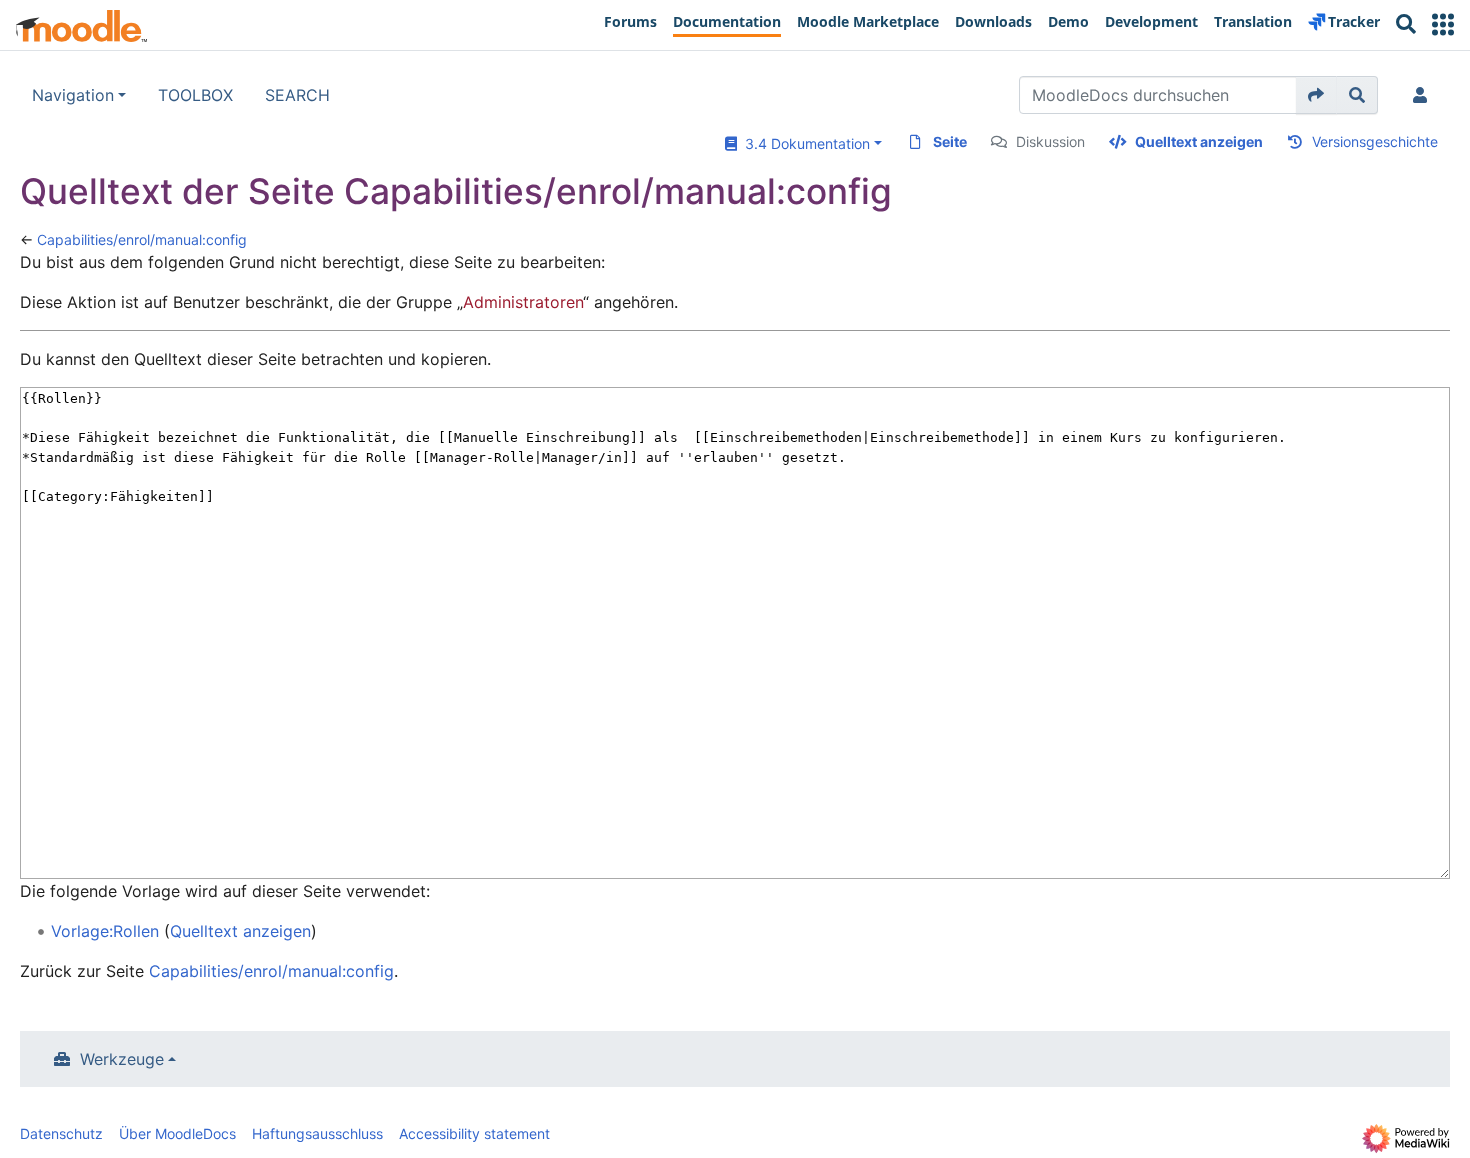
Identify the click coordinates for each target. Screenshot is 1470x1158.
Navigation (73, 95)
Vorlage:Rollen (105, 931)
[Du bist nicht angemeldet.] (1424, 95)
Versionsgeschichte (1375, 141)
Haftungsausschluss (317, 1133)
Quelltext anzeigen (1199, 141)
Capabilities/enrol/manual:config (142, 239)
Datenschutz (61, 1133)
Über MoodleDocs (177, 1133)
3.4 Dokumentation (803, 143)
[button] (1443, 24)
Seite (950, 141)
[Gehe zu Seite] (1316, 95)
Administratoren (523, 302)
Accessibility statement (474, 1133)
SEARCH (297, 95)
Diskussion (1050, 141)
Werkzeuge (122, 1059)
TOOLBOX (195, 95)
